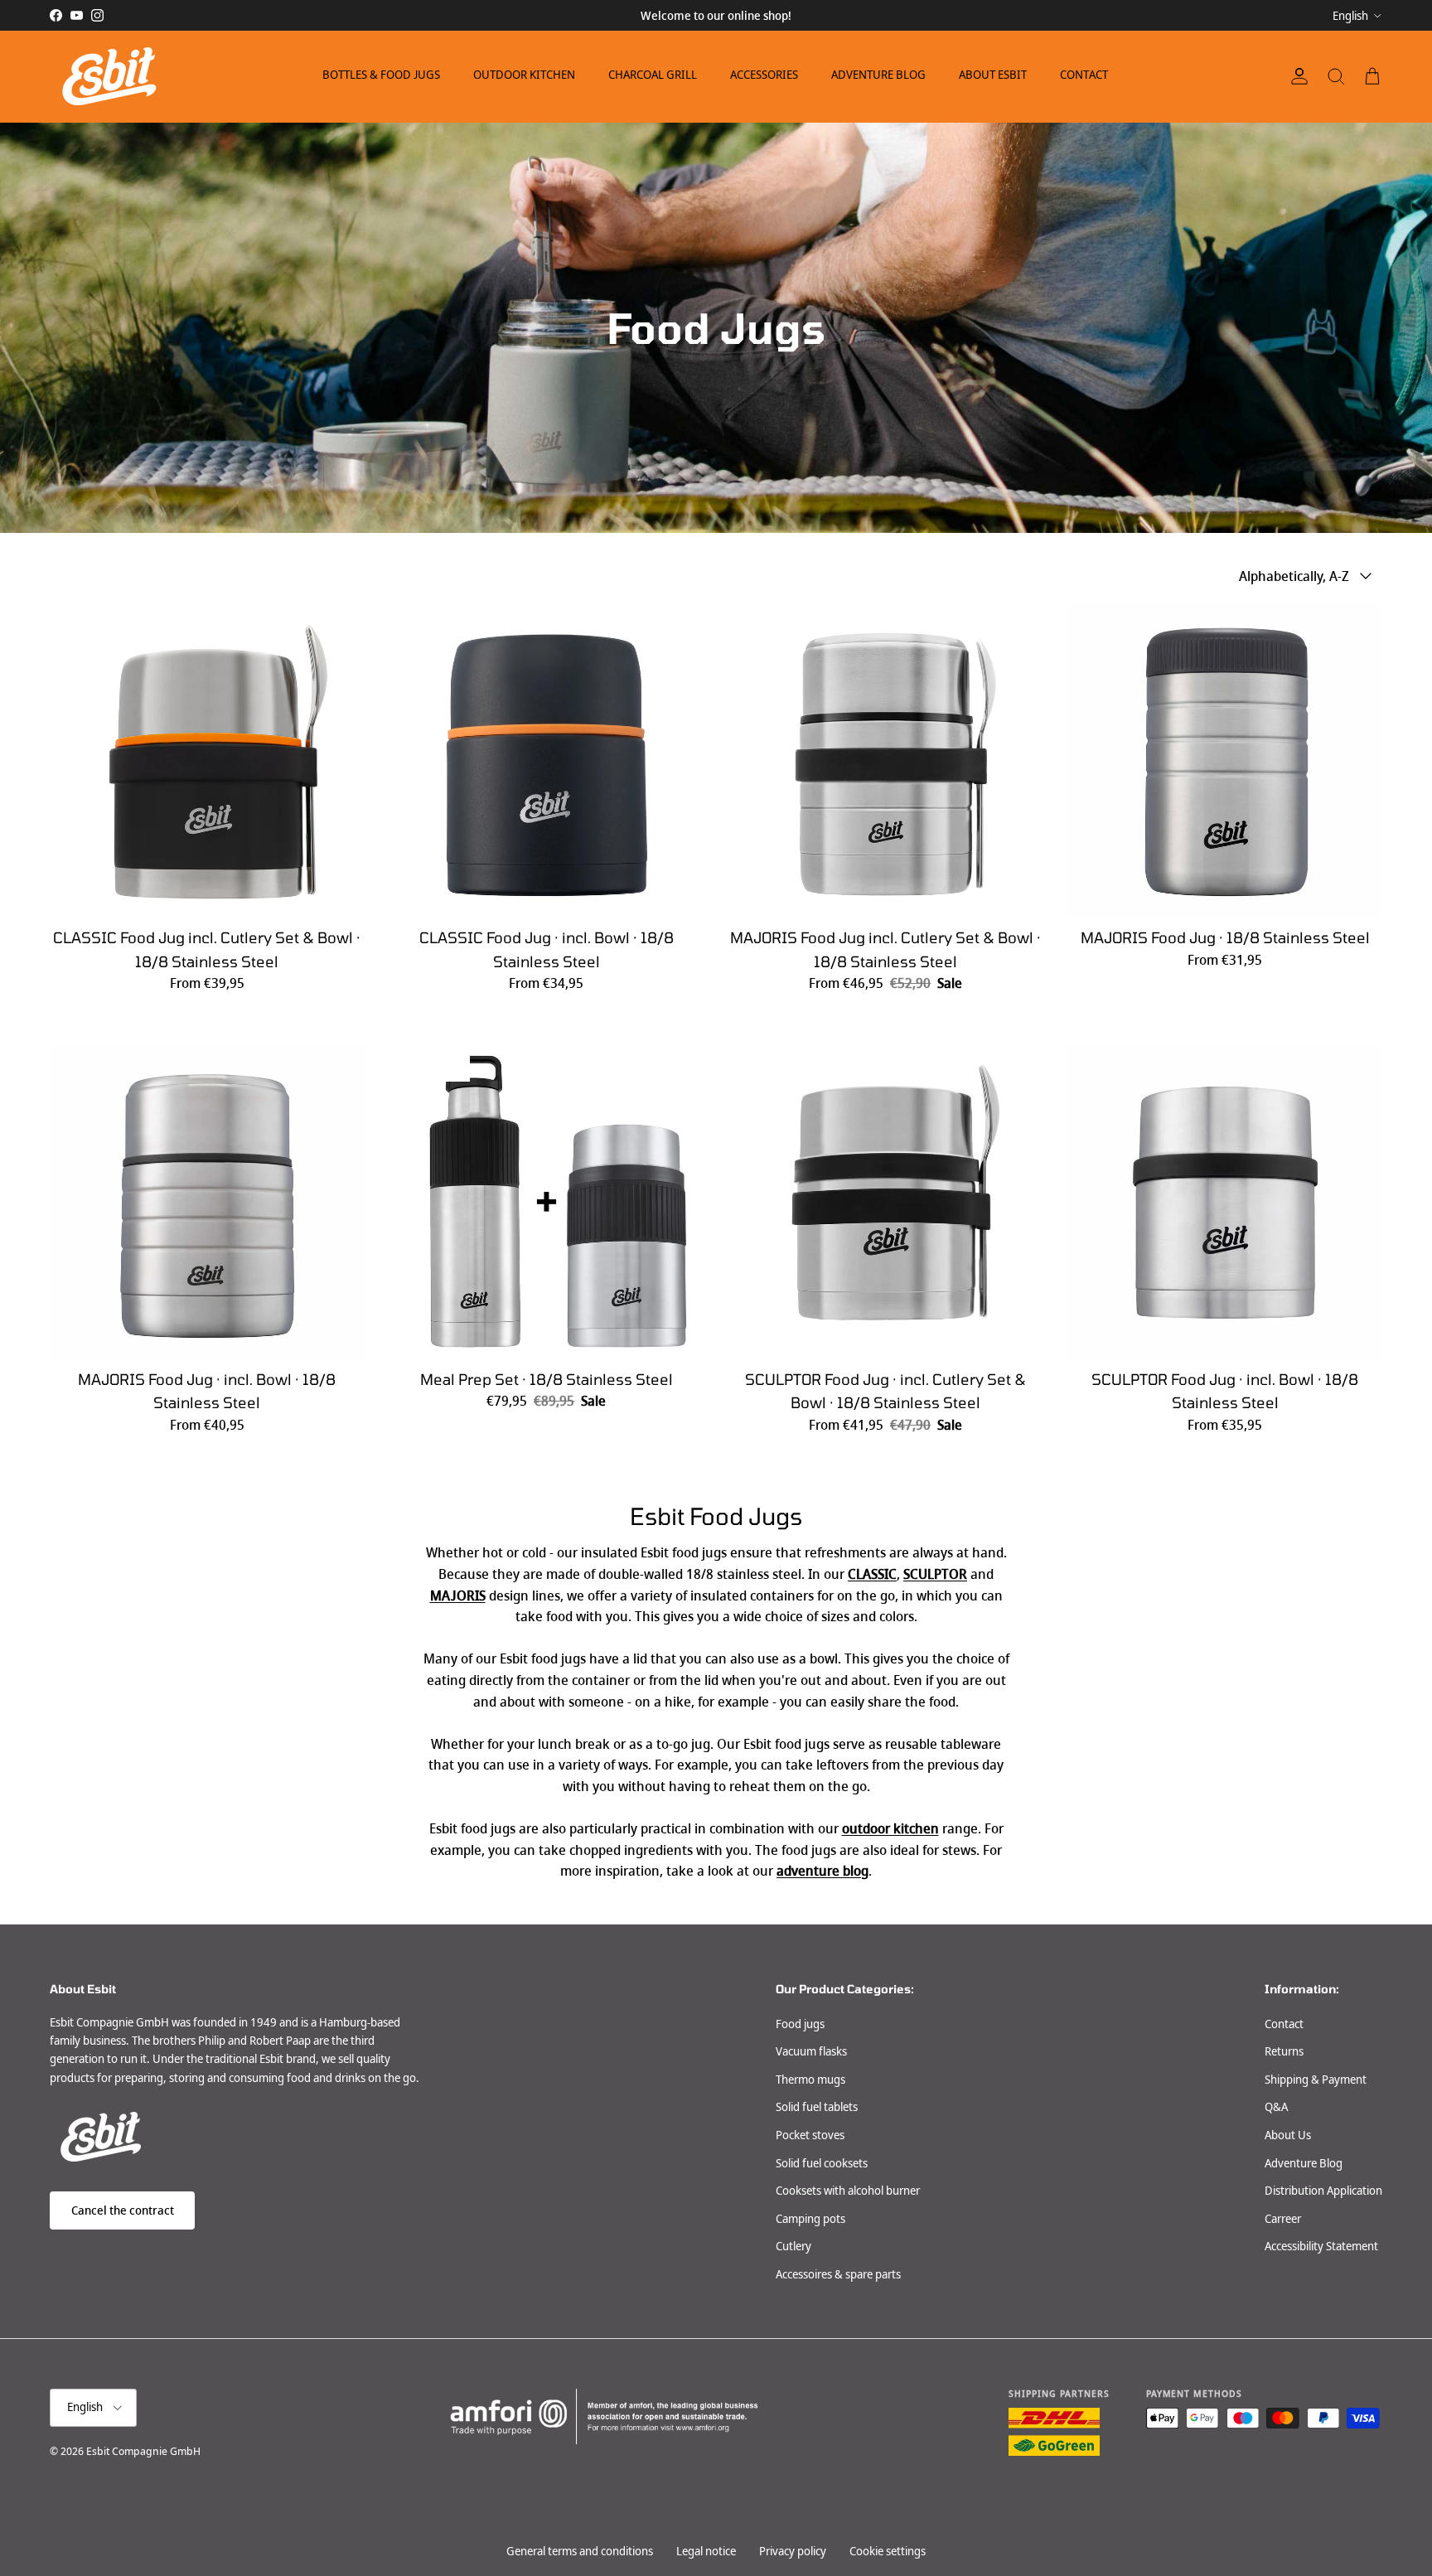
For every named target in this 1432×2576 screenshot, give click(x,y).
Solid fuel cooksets (822, 2163)
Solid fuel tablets (817, 2107)
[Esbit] (108, 76)
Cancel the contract (123, 2210)
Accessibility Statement (1321, 2246)
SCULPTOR (935, 1574)
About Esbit (993, 75)
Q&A (1276, 2107)
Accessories (764, 75)
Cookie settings (888, 2551)
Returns (1284, 2051)
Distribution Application (1323, 2191)
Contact (1084, 75)
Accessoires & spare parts (838, 2274)
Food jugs (800, 2024)
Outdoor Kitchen (524, 75)
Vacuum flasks (811, 2051)
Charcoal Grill (653, 75)
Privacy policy (793, 2551)
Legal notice (706, 2551)
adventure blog (822, 1871)
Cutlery (793, 2246)
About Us (1288, 2135)
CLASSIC (872, 1574)
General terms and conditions (580, 2551)
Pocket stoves (810, 2135)
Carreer (1283, 2219)
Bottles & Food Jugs (381, 75)
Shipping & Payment (1316, 2080)
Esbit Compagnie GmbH (143, 2451)
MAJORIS (458, 1596)
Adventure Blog (878, 75)
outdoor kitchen (890, 1829)
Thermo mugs (810, 2080)
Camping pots (810, 2219)
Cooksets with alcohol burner (848, 2191)
